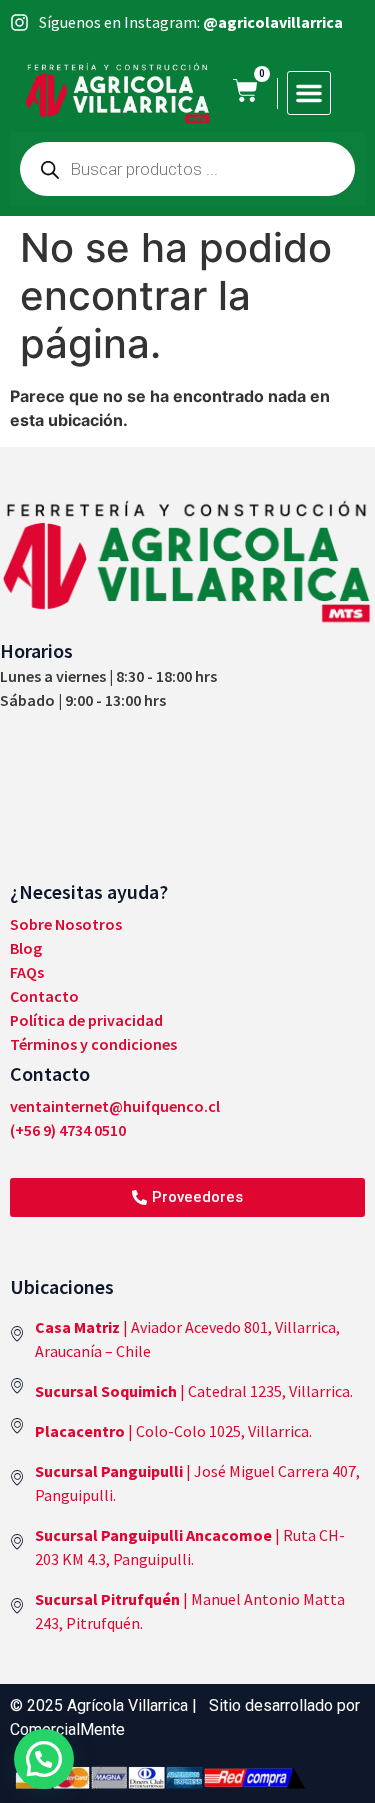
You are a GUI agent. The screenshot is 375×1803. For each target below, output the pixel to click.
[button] (309, 93)
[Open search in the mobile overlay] (187, 169)
